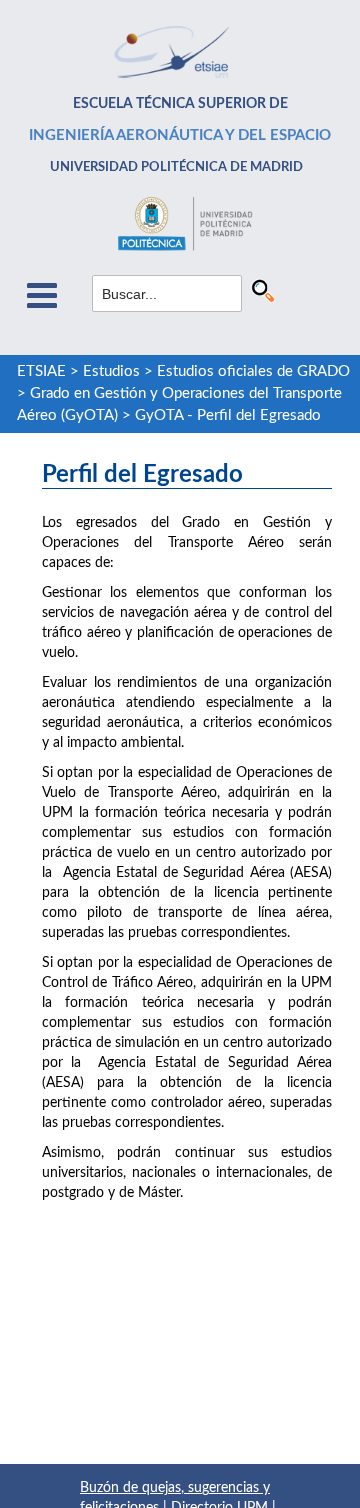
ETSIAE (41, 371)
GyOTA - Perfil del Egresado (228, 415)
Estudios (111, 371)
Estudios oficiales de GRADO (253, 371)
